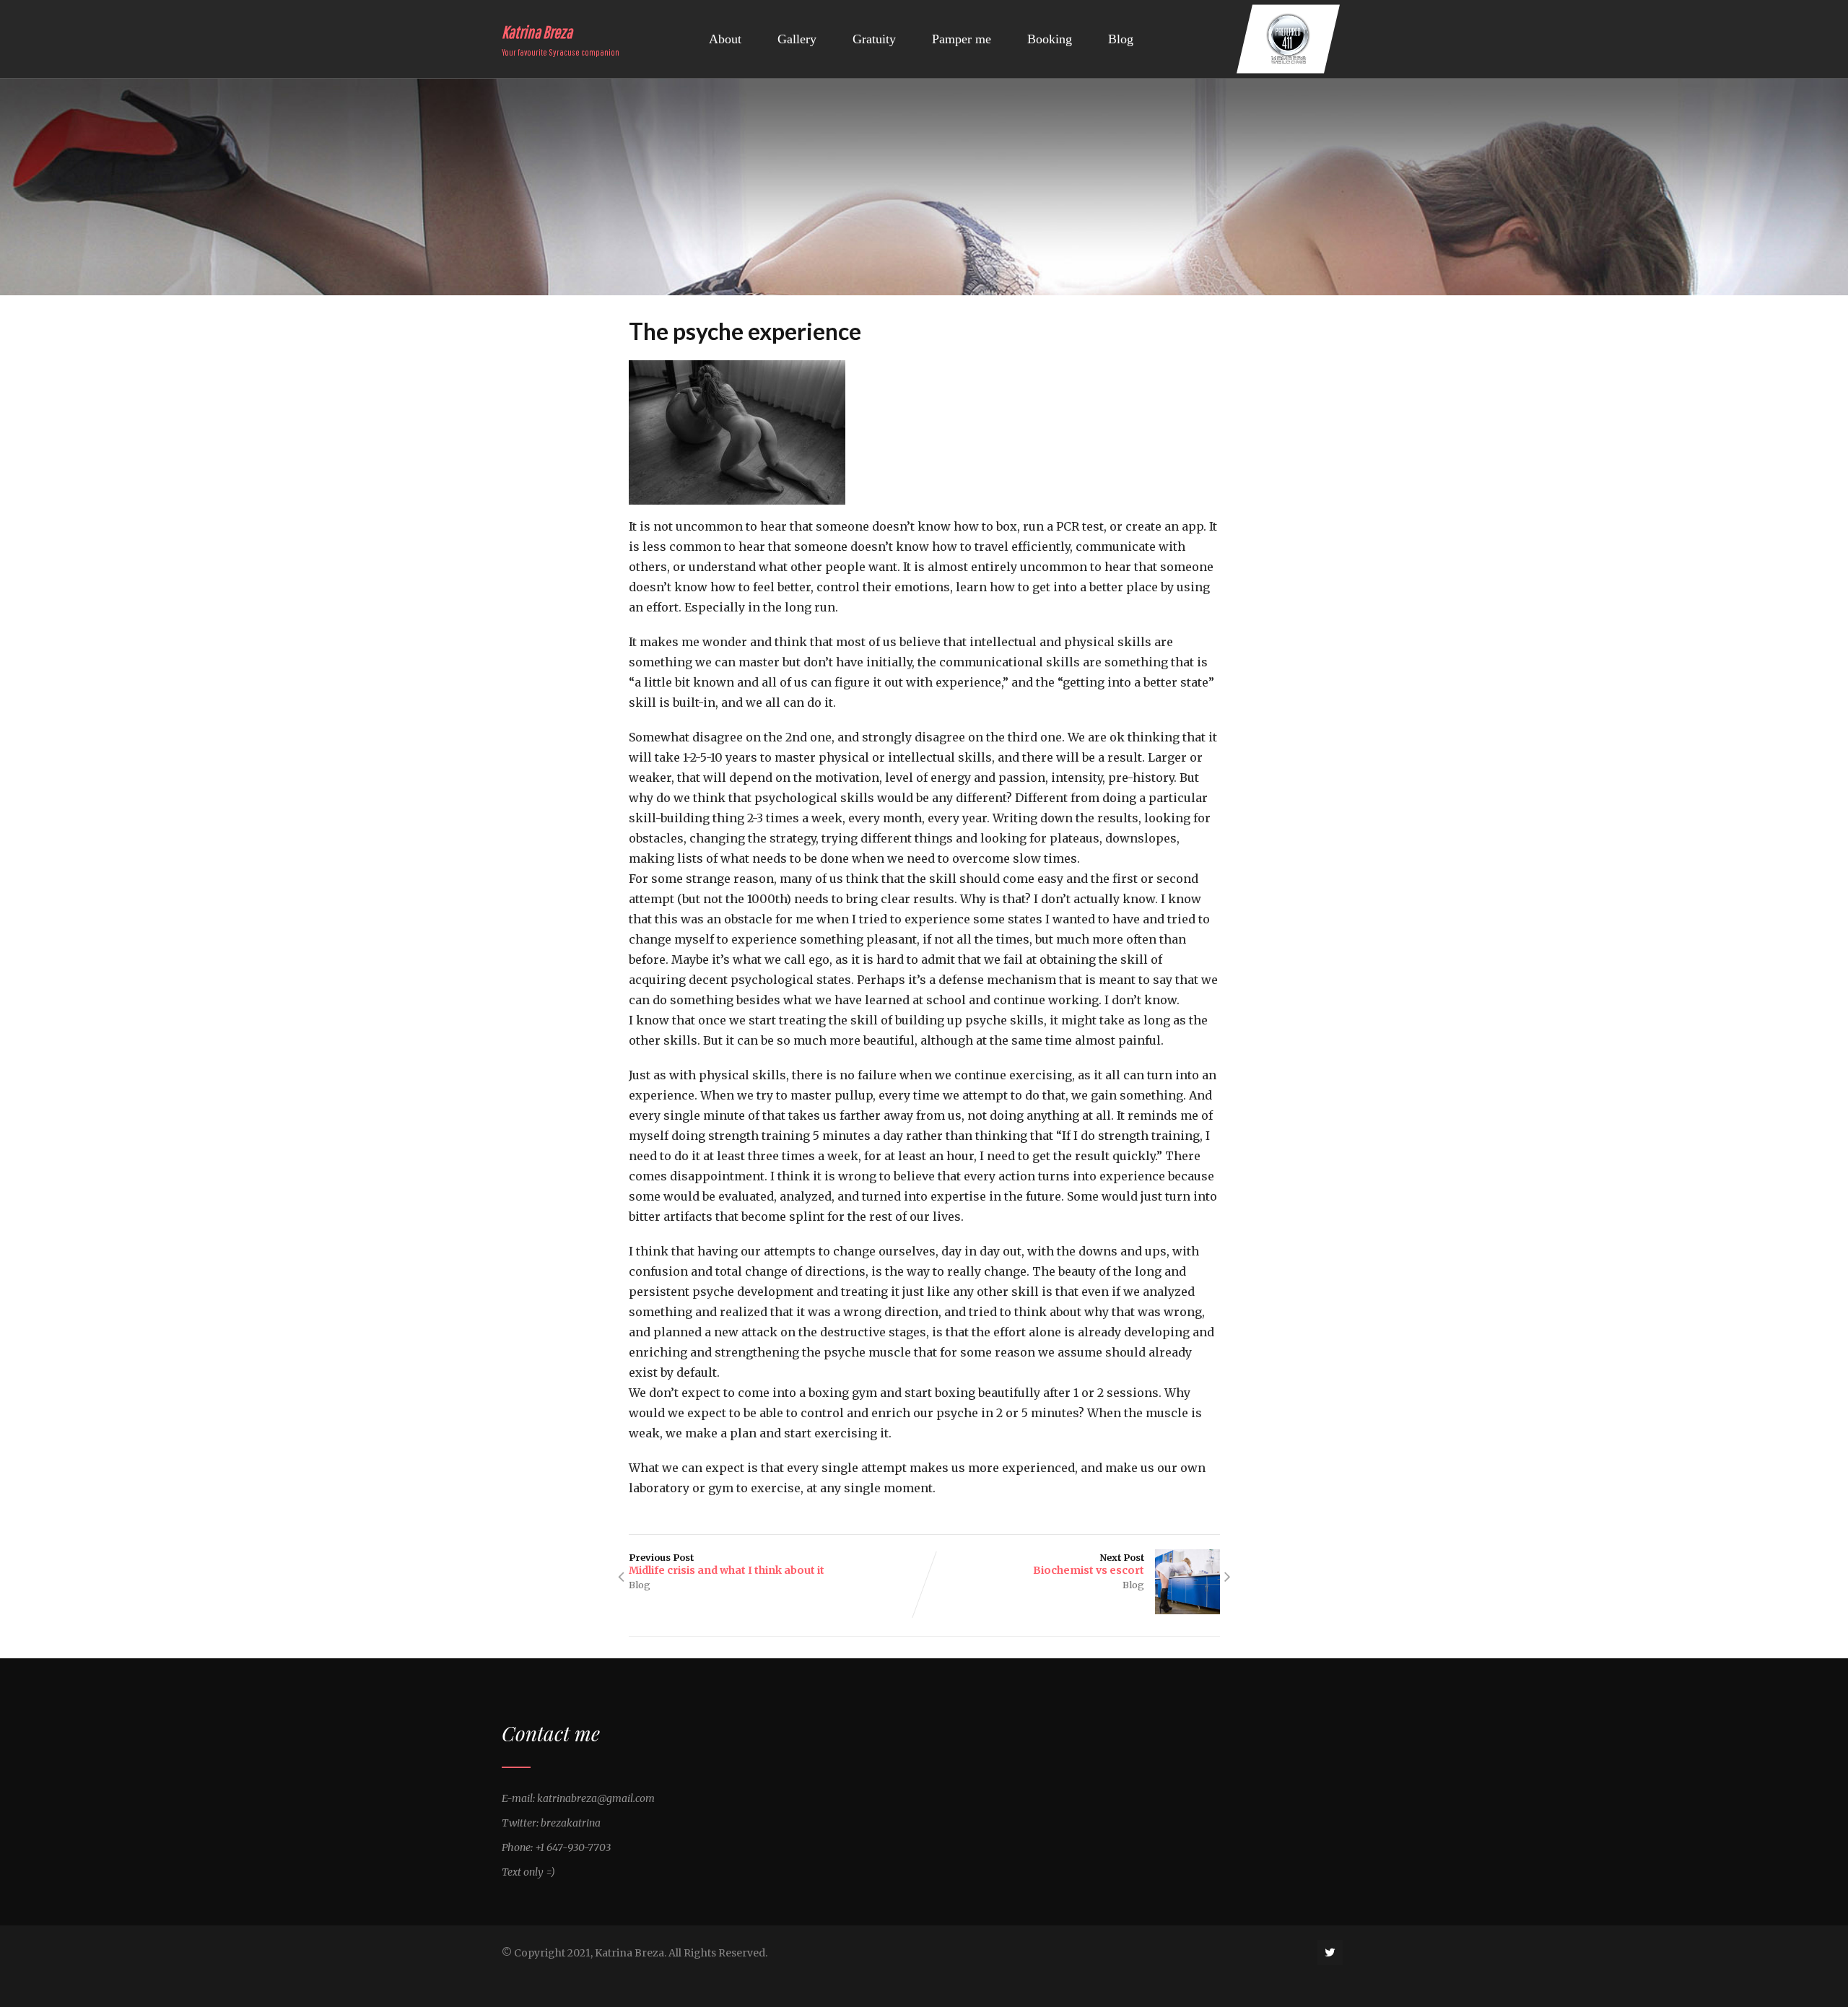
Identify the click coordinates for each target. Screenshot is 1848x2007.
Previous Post (727, 1564)
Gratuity (874, 39)
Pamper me (962, 39)
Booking (1050, 39)
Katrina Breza (537, 32)
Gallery (797, 39)
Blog (1121, 39)
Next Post (1089, 1564)
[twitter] (1330, 1952)
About (725, 39)
